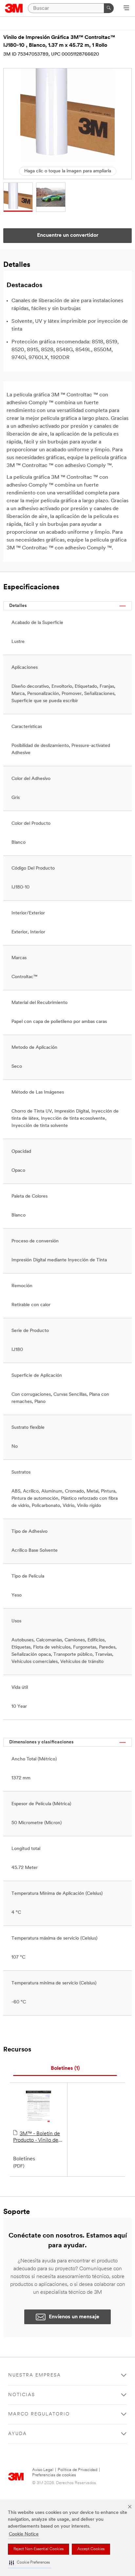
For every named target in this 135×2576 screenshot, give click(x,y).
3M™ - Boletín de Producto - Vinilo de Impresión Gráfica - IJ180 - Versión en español (37, 2137)
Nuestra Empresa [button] (35, 2375)
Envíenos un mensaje (74, 2317)
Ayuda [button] (18, 2434)
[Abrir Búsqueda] (126, 9)
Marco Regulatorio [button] (39, 2414)
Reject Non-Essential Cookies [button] (39, 2549)
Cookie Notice (24, 2534)
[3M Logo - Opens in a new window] (14, 8)
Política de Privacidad (77, 2470)
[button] (29, 2563)
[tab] (65, 2069)
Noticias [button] (22, 2395)
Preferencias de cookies (54, 2475)
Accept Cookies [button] (91, 2549)
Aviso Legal (43, 2470)
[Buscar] (109, 8)
